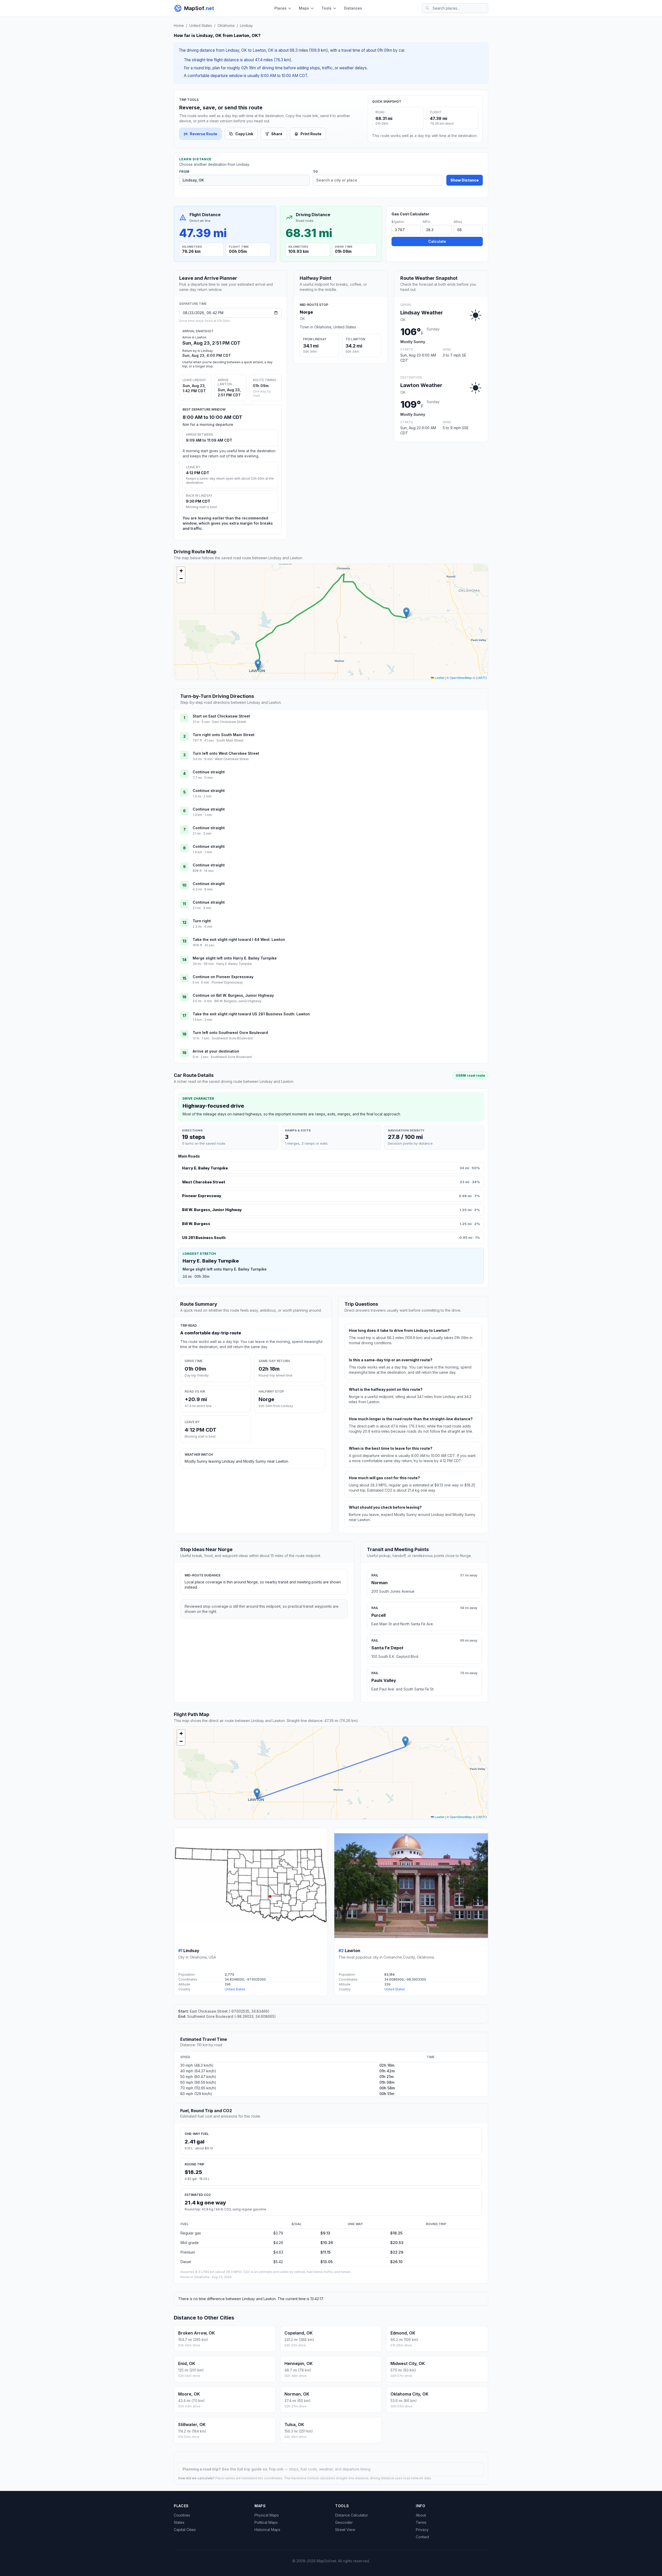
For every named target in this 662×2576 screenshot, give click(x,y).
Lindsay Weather (422, 313)
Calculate (437, 241)
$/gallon (398, 222)
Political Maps (266, 2522)
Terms (421, 2522)
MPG (426, 222)
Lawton (352, 1951)
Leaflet (439, 678)
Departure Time (193, 304)
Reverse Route (204, 134)
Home (179, 25)
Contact (422, 2537)
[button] (406, 613)
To (315, 172)
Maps (304, 8)
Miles (458, 222)
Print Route (311, 134)
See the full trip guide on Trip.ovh (253, 2469)
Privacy (422, 2530)
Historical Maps (267, 2530)
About (421, 2515)
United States (201, 25)
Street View (345, 2530)
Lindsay (246, 25)
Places (280, 8)
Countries (182, 2515)
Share (277, 134)
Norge (306, 312)
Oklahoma (226, 25)
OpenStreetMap (461, 678)
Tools (326, 8)
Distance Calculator (352, 2515)
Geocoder (344, 2522)
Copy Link (244, 134)
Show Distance (465, 180)
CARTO (481, 678)
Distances (353, 8)
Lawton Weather (421, 385)
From (184, 172)
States (179, 2522)
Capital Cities (185, 2530)
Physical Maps (267, 2515)
